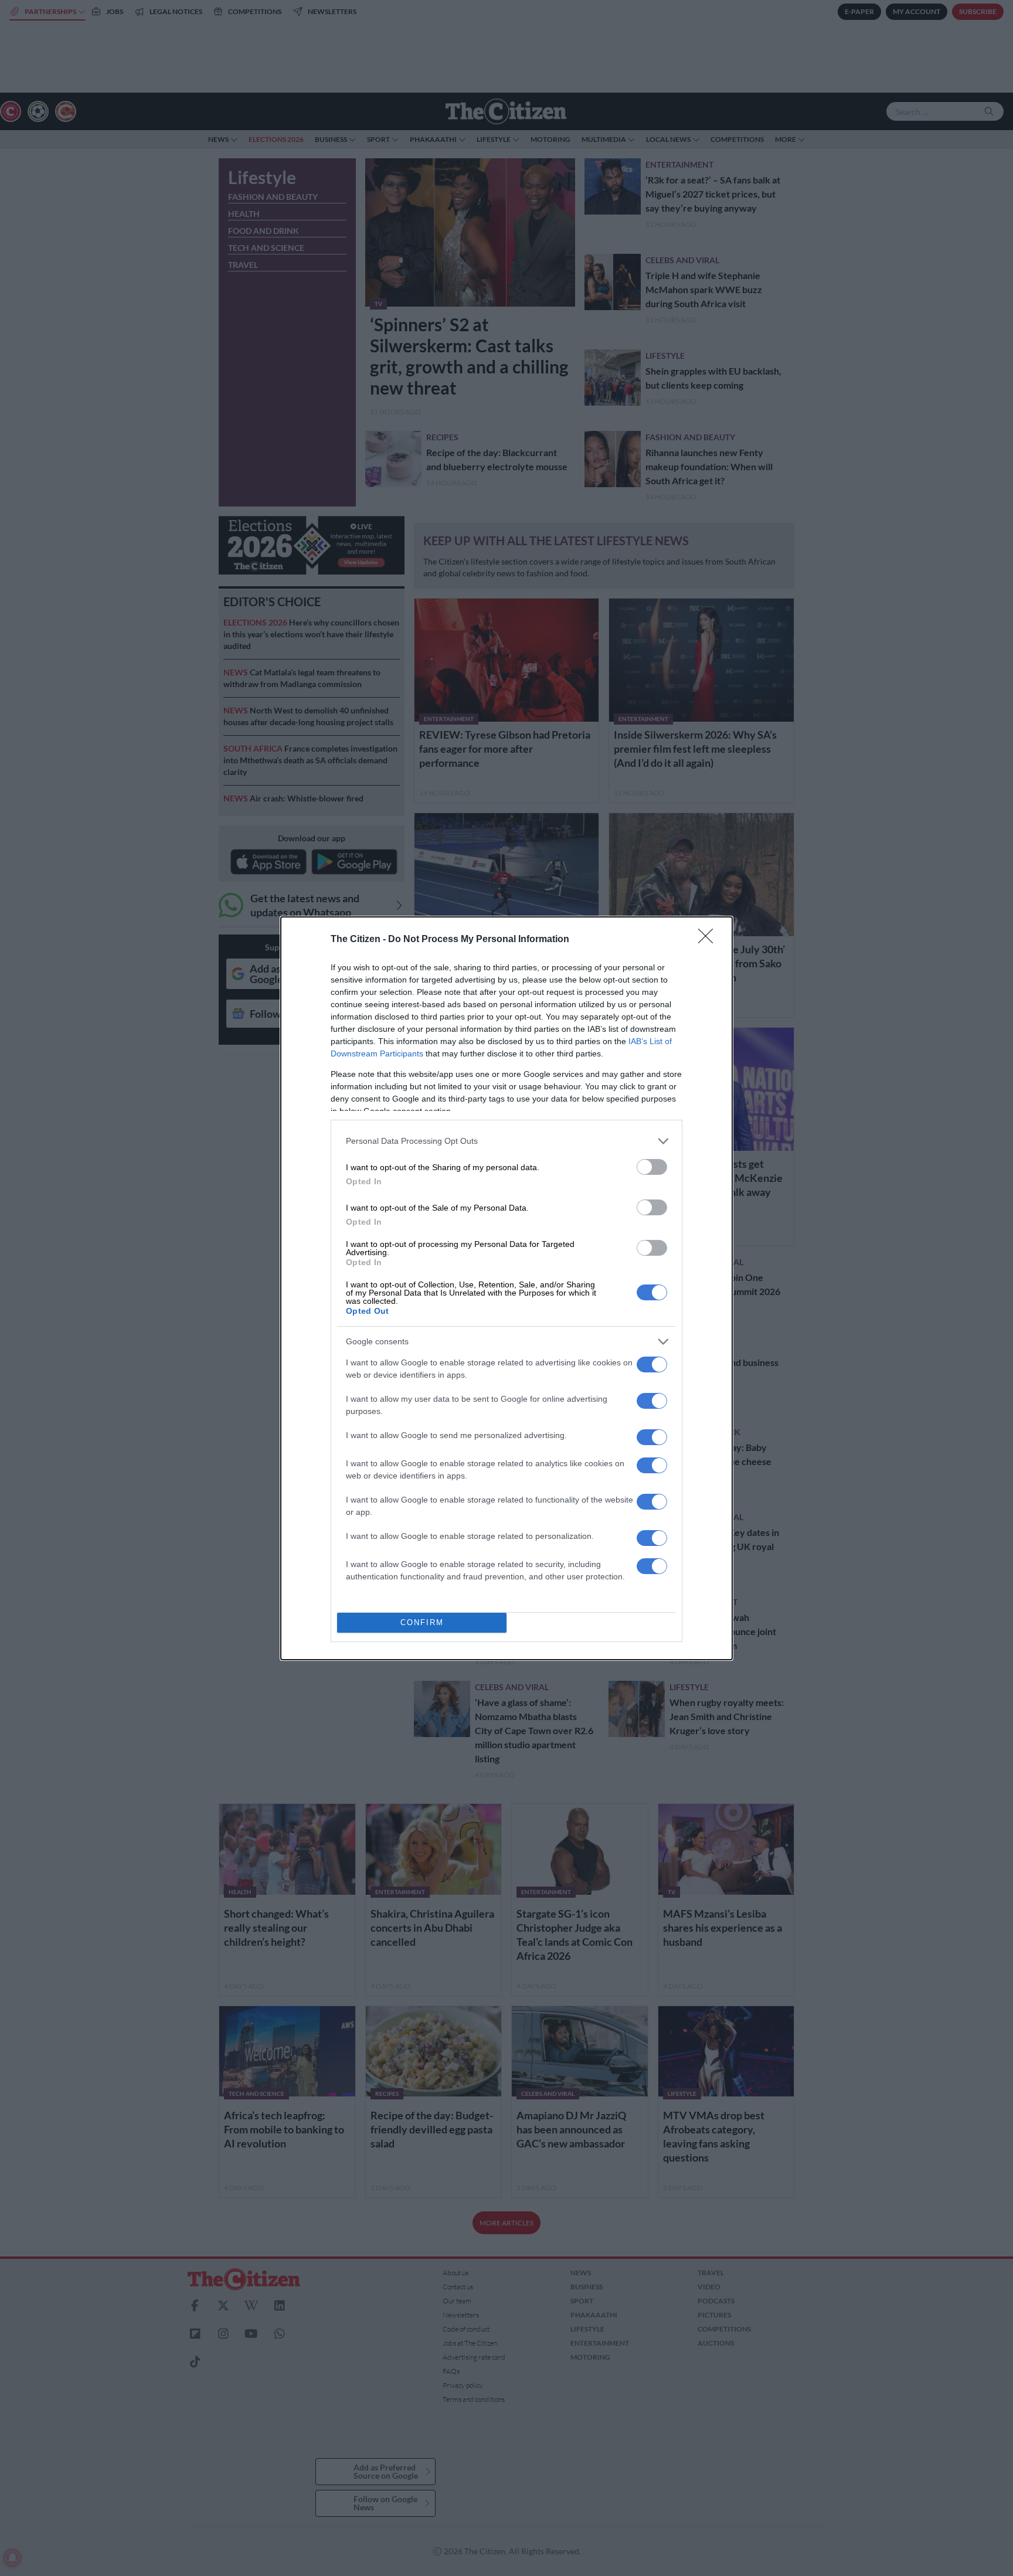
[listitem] (506, 1141)
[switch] (652, 1167)
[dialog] (506, 1288)
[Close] (709, 940)
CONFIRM (422, 1622)
